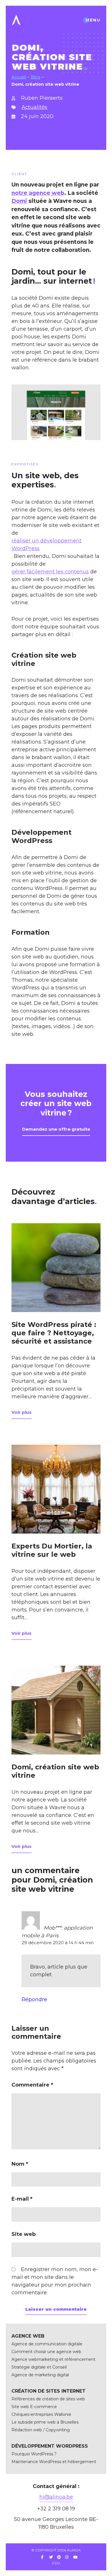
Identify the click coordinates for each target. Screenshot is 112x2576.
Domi (19, 201)
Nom (20, 2164)
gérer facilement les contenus (50, 572)
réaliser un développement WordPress (47, 545)
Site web (24, 2234)
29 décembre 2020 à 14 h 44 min (58, 1943)
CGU (56, 2563)
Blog (35, 77)
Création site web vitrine (44, 659)
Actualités (34, 107)
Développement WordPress (41, 836)
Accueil (19, 77)
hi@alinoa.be (56, 2497)
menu (93, 20)
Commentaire (32, 2085)
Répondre (34, 1999)
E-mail (22, 2199)
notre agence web (38, 193)
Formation (31, 932)
